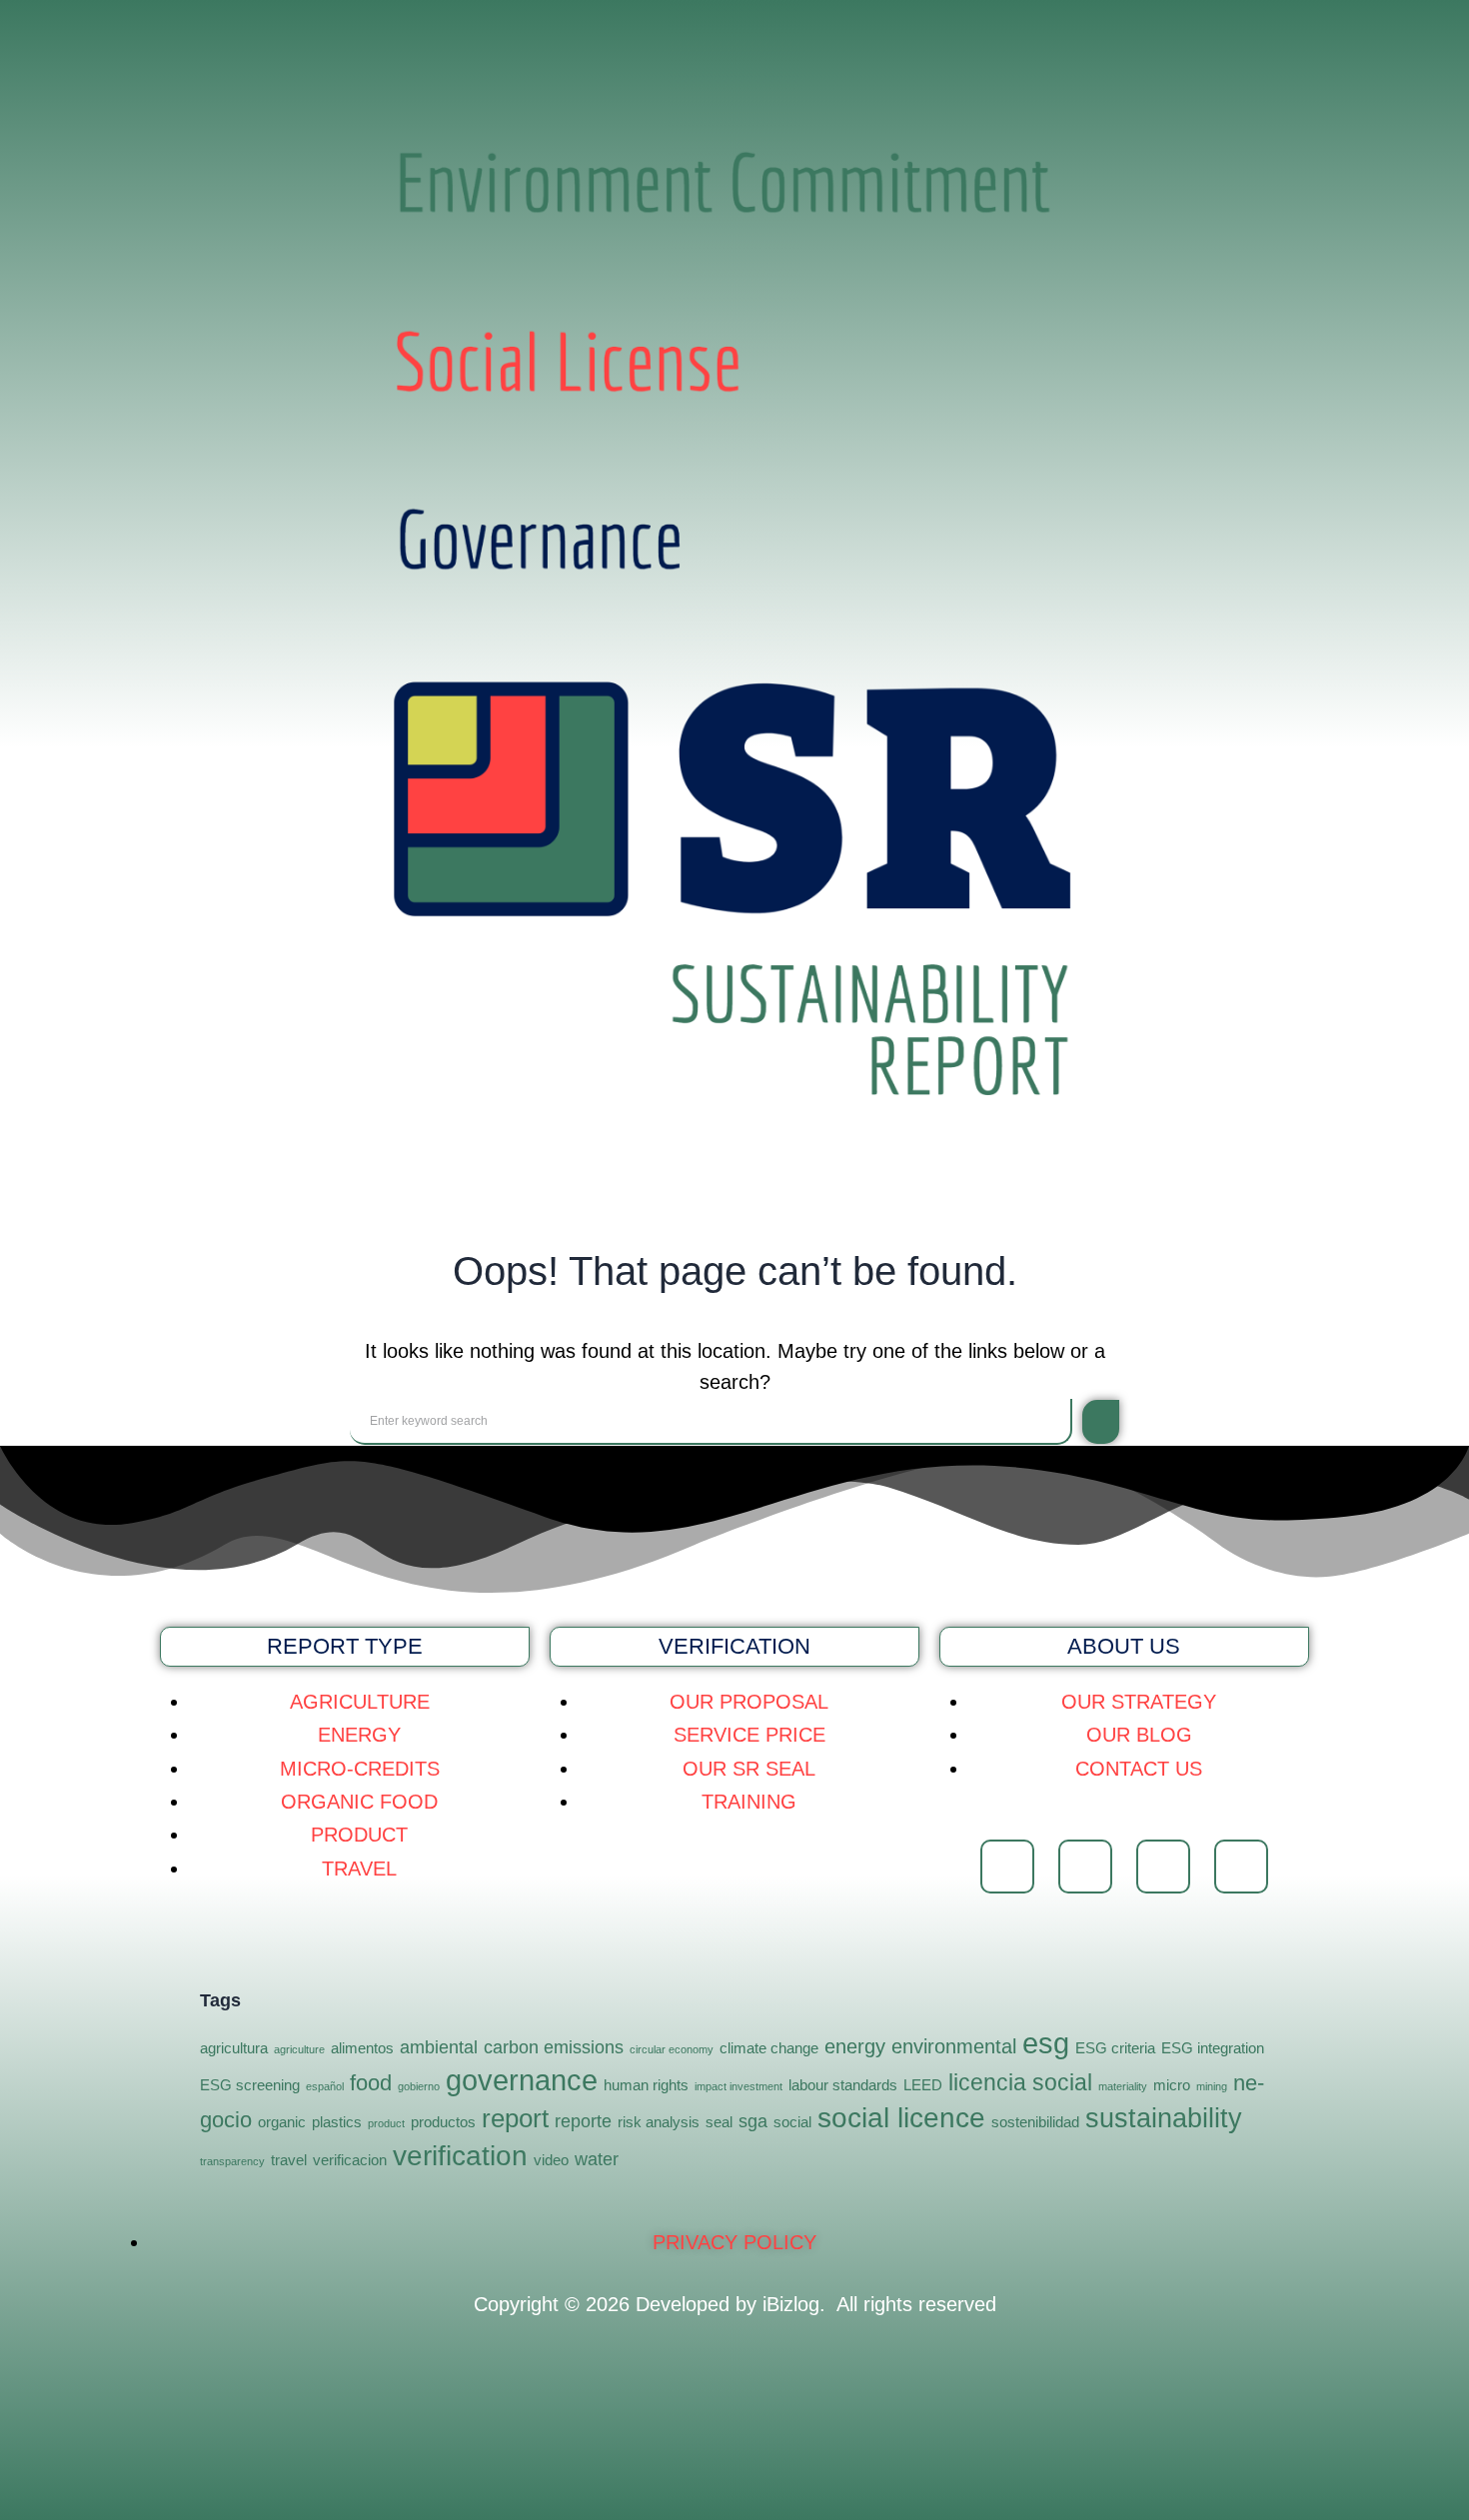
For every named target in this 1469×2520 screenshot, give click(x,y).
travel (289, 2160)
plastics (337, 2122)
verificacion (350, 2160)
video (551, 2160)
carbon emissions (554, 2047)
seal (719, 2122)
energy (855, 2046)
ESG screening (250, 2085)
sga (753, 2121)
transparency (232, 2161)
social (792, 2122)
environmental (954, 2046)
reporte (583, 2121)
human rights (646, 2085)
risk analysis (659, 2122)
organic (282, 2122)
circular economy (672, 2049)
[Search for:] (711, 1422)
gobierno (419, 2086)
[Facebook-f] (1007, 1867)
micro (1172, 2085)
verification (460, 2156)
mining (1212, 2086)
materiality (1123, 2086)
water (597, 2159)
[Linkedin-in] (1241, 1867)
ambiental (439, 2047)
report (515, 2118)
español (325, 2086)
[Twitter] (1163, 1867)
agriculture (299, 2049)
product (386, 2123)
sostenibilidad (1035, 2122)
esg (1046, 2043)
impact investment (738, 2086)
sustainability (1164, 2118)
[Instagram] (1085, 1867)
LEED (923, 2085)
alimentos (362, 2048)
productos (443, 2122)
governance (522, 2080)
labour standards (843, 2085)
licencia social (1020, 2082)
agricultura (234, 2048)
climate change (769, 2048)
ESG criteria (1115, 2048)
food (371, 2083)
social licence (901, 2118)
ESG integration (1213, 2048)
